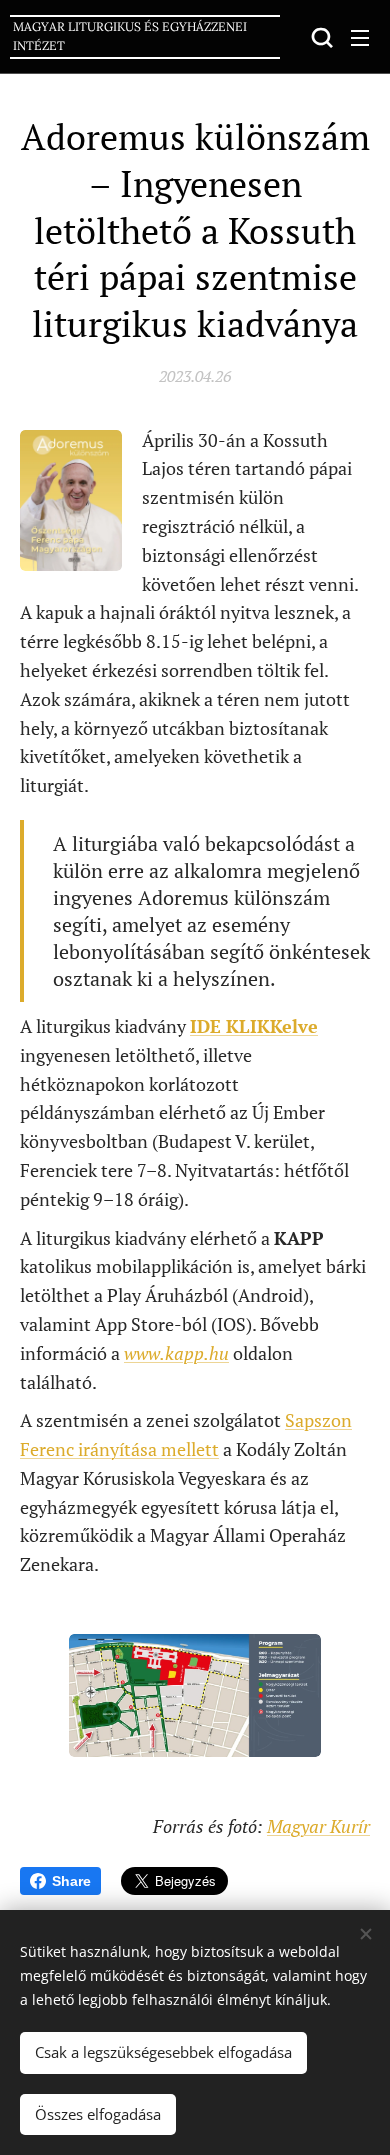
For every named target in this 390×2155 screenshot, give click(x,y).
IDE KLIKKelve (254, 1026)
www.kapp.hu (176, 1353)
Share (71, 1881)
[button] (320, 37)
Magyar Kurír (318, 1826)
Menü (360, 37)
